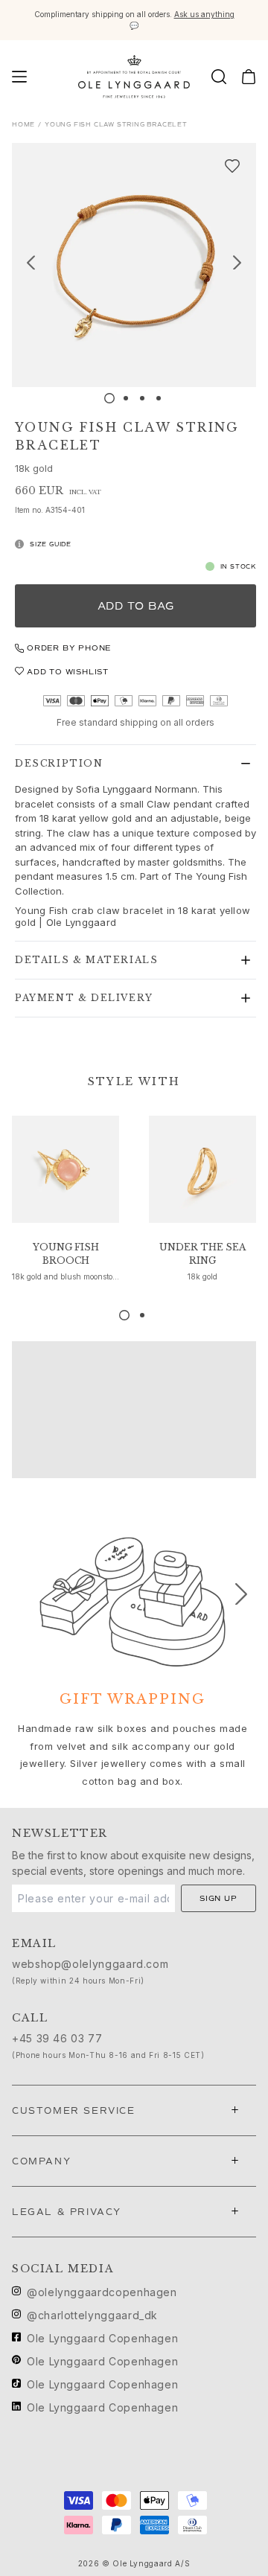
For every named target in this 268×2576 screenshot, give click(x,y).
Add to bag (136, 606)
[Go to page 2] (142, 1315)
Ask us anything (204, 14)
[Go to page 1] (124, 1315)
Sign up (218, 1898)
